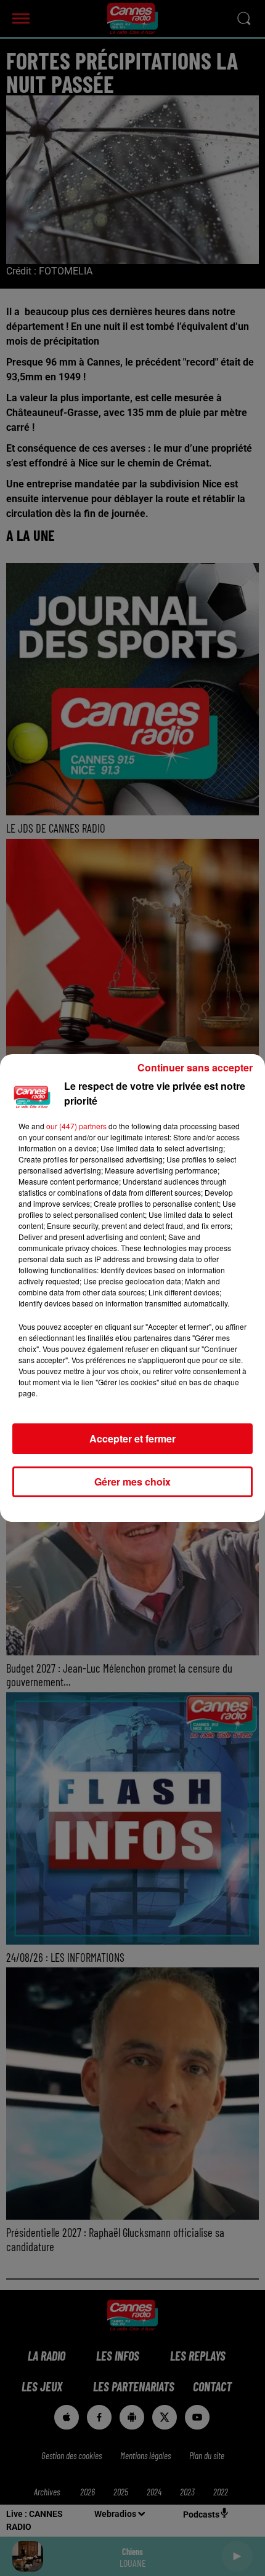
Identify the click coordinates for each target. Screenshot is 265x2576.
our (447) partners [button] (76, 1126)
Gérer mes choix (132, 1482)
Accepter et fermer (132, 1438)
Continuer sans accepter (195, 1067)
